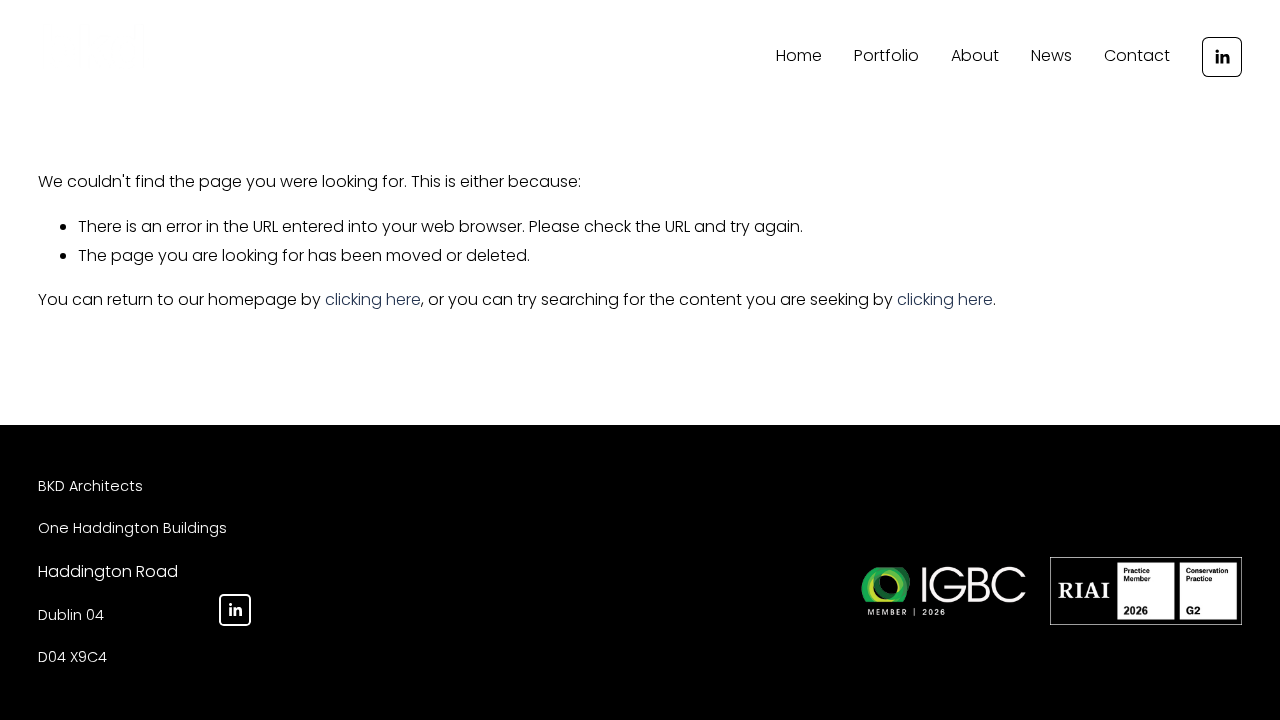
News (1051, 55)
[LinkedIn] (1222, 57)
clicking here (373, 299)
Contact (1137, 55)
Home (799, 55)
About (975, 55)
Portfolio (886, 55)
